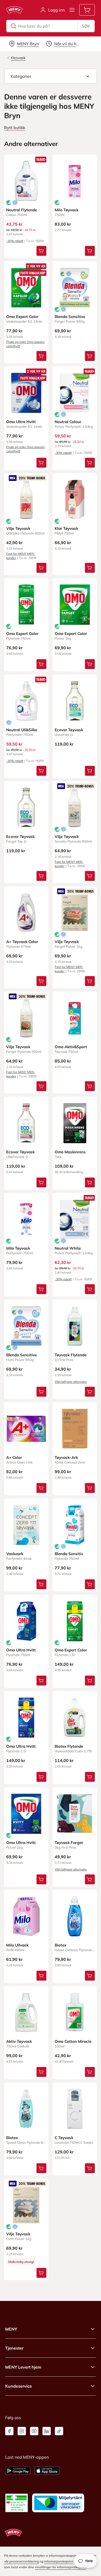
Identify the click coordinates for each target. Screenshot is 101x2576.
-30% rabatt (15, 241)
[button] (51, 76)
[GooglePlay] (18, 2471)
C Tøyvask (64, 2138)
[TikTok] (59, 2431)
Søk (86, 26)
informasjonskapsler (59, 2561)
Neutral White (68, 1248)
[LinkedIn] (47, 2431)
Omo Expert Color (22, 317)
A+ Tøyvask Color (22, 942)
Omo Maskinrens (70, 1152)
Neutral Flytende (21, 210)
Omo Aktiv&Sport (71, 1047)
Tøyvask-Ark (66, 1457)
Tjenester (14, 2348)
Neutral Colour (68, 422)
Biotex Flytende (69, 1746)
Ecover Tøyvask (69, 730)
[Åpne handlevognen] (87, 10)
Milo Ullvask (17, 1945)
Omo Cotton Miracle (73, 2041)
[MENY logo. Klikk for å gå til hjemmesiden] (15, 10)
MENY (11, 2329)
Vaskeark (15, 1554)
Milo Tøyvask (67, 210)
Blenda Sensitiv (69, 1554)
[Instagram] (22, 2431)
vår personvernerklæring (21, 2561)
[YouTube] (34, 2431)
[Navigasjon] (72, 10)
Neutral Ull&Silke (22, 730)
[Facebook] (9, 2431)
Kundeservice (19, 2386)
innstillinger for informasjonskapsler (60, 2567)
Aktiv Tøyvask (19, 2041)
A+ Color (14, 1457)
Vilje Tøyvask (18, 528)
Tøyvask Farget (69, 1843)
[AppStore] (47, 2471)
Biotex (60, 1945)
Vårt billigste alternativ (71, 1382)
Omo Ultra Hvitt (21, 422)
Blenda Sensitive (70, 317)
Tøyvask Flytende (71, 1355)
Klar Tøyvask (66, 528)
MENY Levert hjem (23, 2367)
